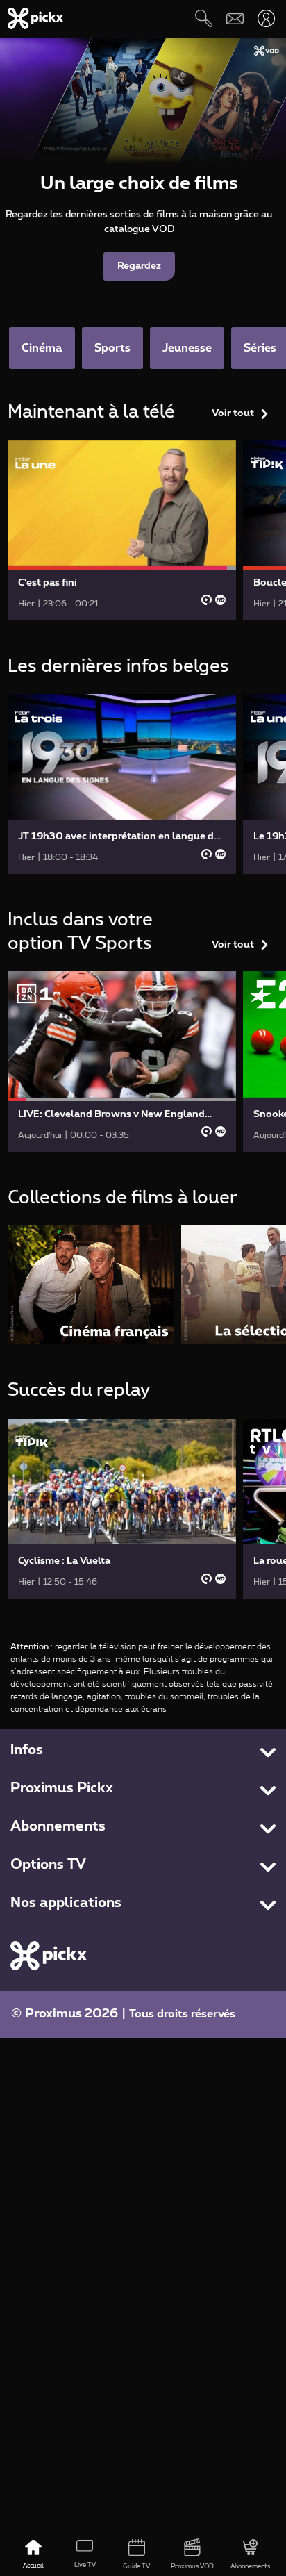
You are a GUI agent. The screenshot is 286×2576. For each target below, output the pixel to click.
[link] (122, 530)
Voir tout (233, 413)
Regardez (139, 266)
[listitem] (91, 1285)
